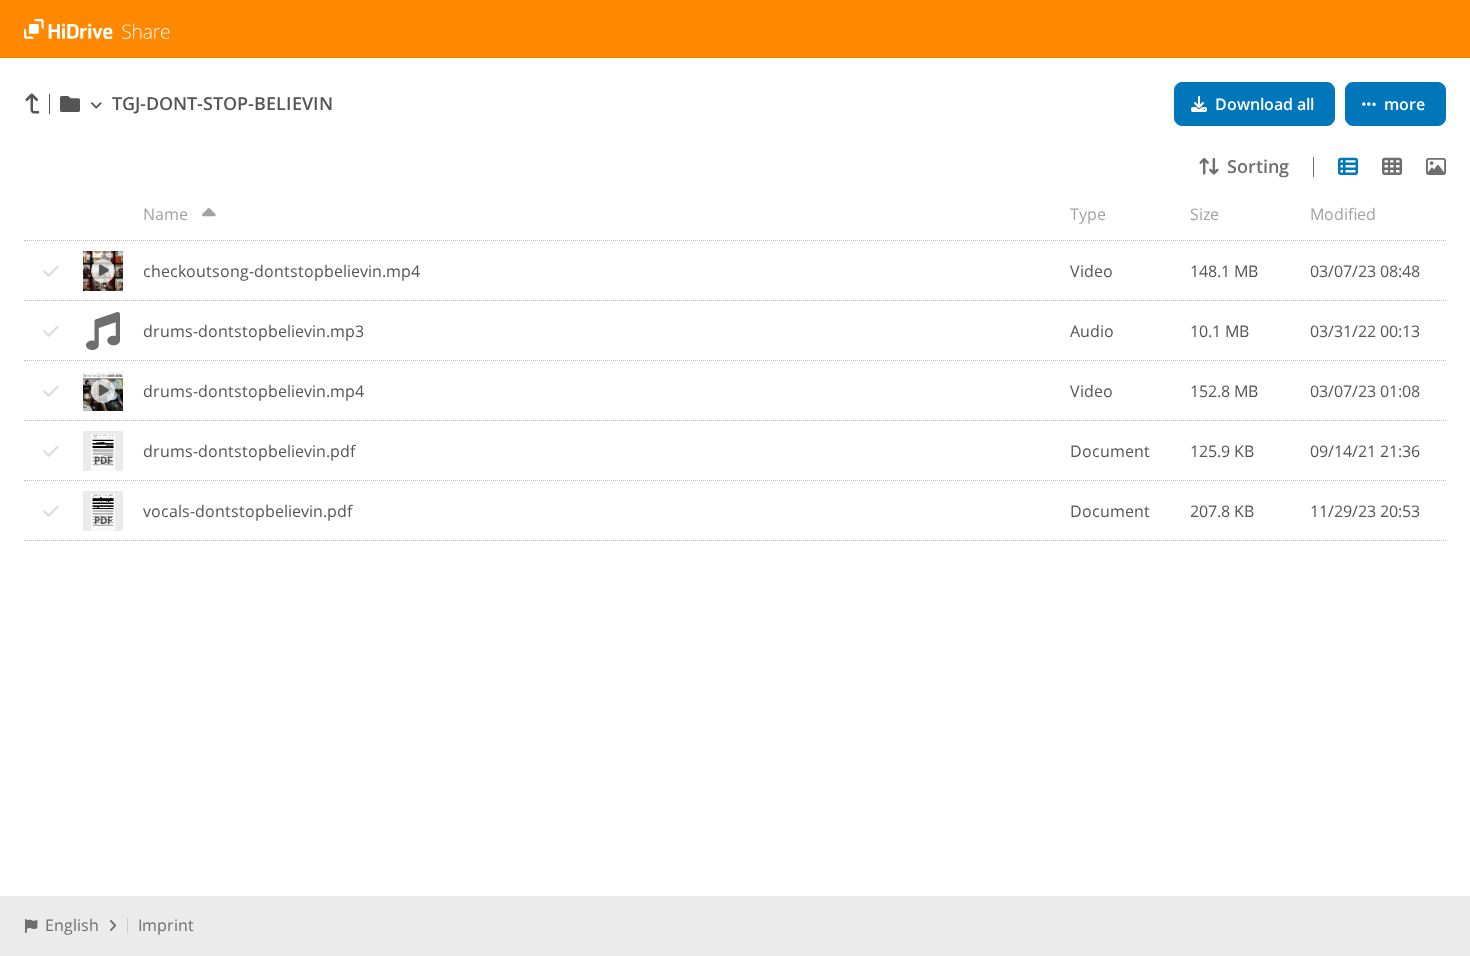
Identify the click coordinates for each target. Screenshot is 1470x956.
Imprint (166, 925)
